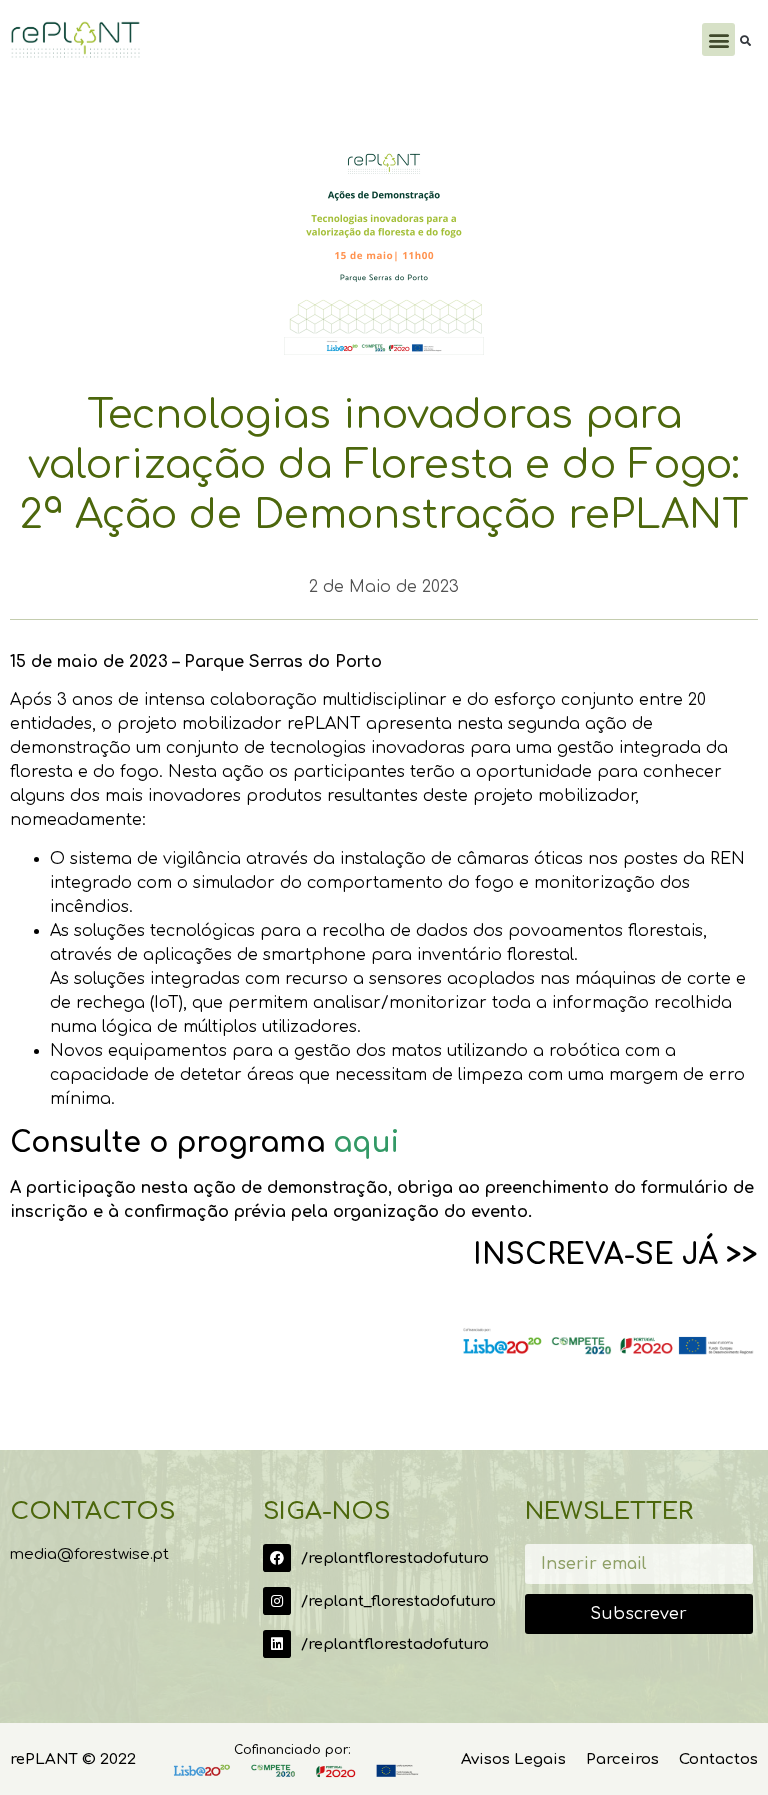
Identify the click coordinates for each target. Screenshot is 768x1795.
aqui (366, 1143)
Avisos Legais (513, 1759)
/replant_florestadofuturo (398, 1601)
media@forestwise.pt (89, 1554)
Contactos (718, 1759)
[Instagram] (277, 1601)
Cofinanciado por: (292, 1750)
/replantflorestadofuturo (395, 1558)
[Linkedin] (277, 1644)
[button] (718, 39)
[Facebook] (277, 1558)
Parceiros (622, 1759)
